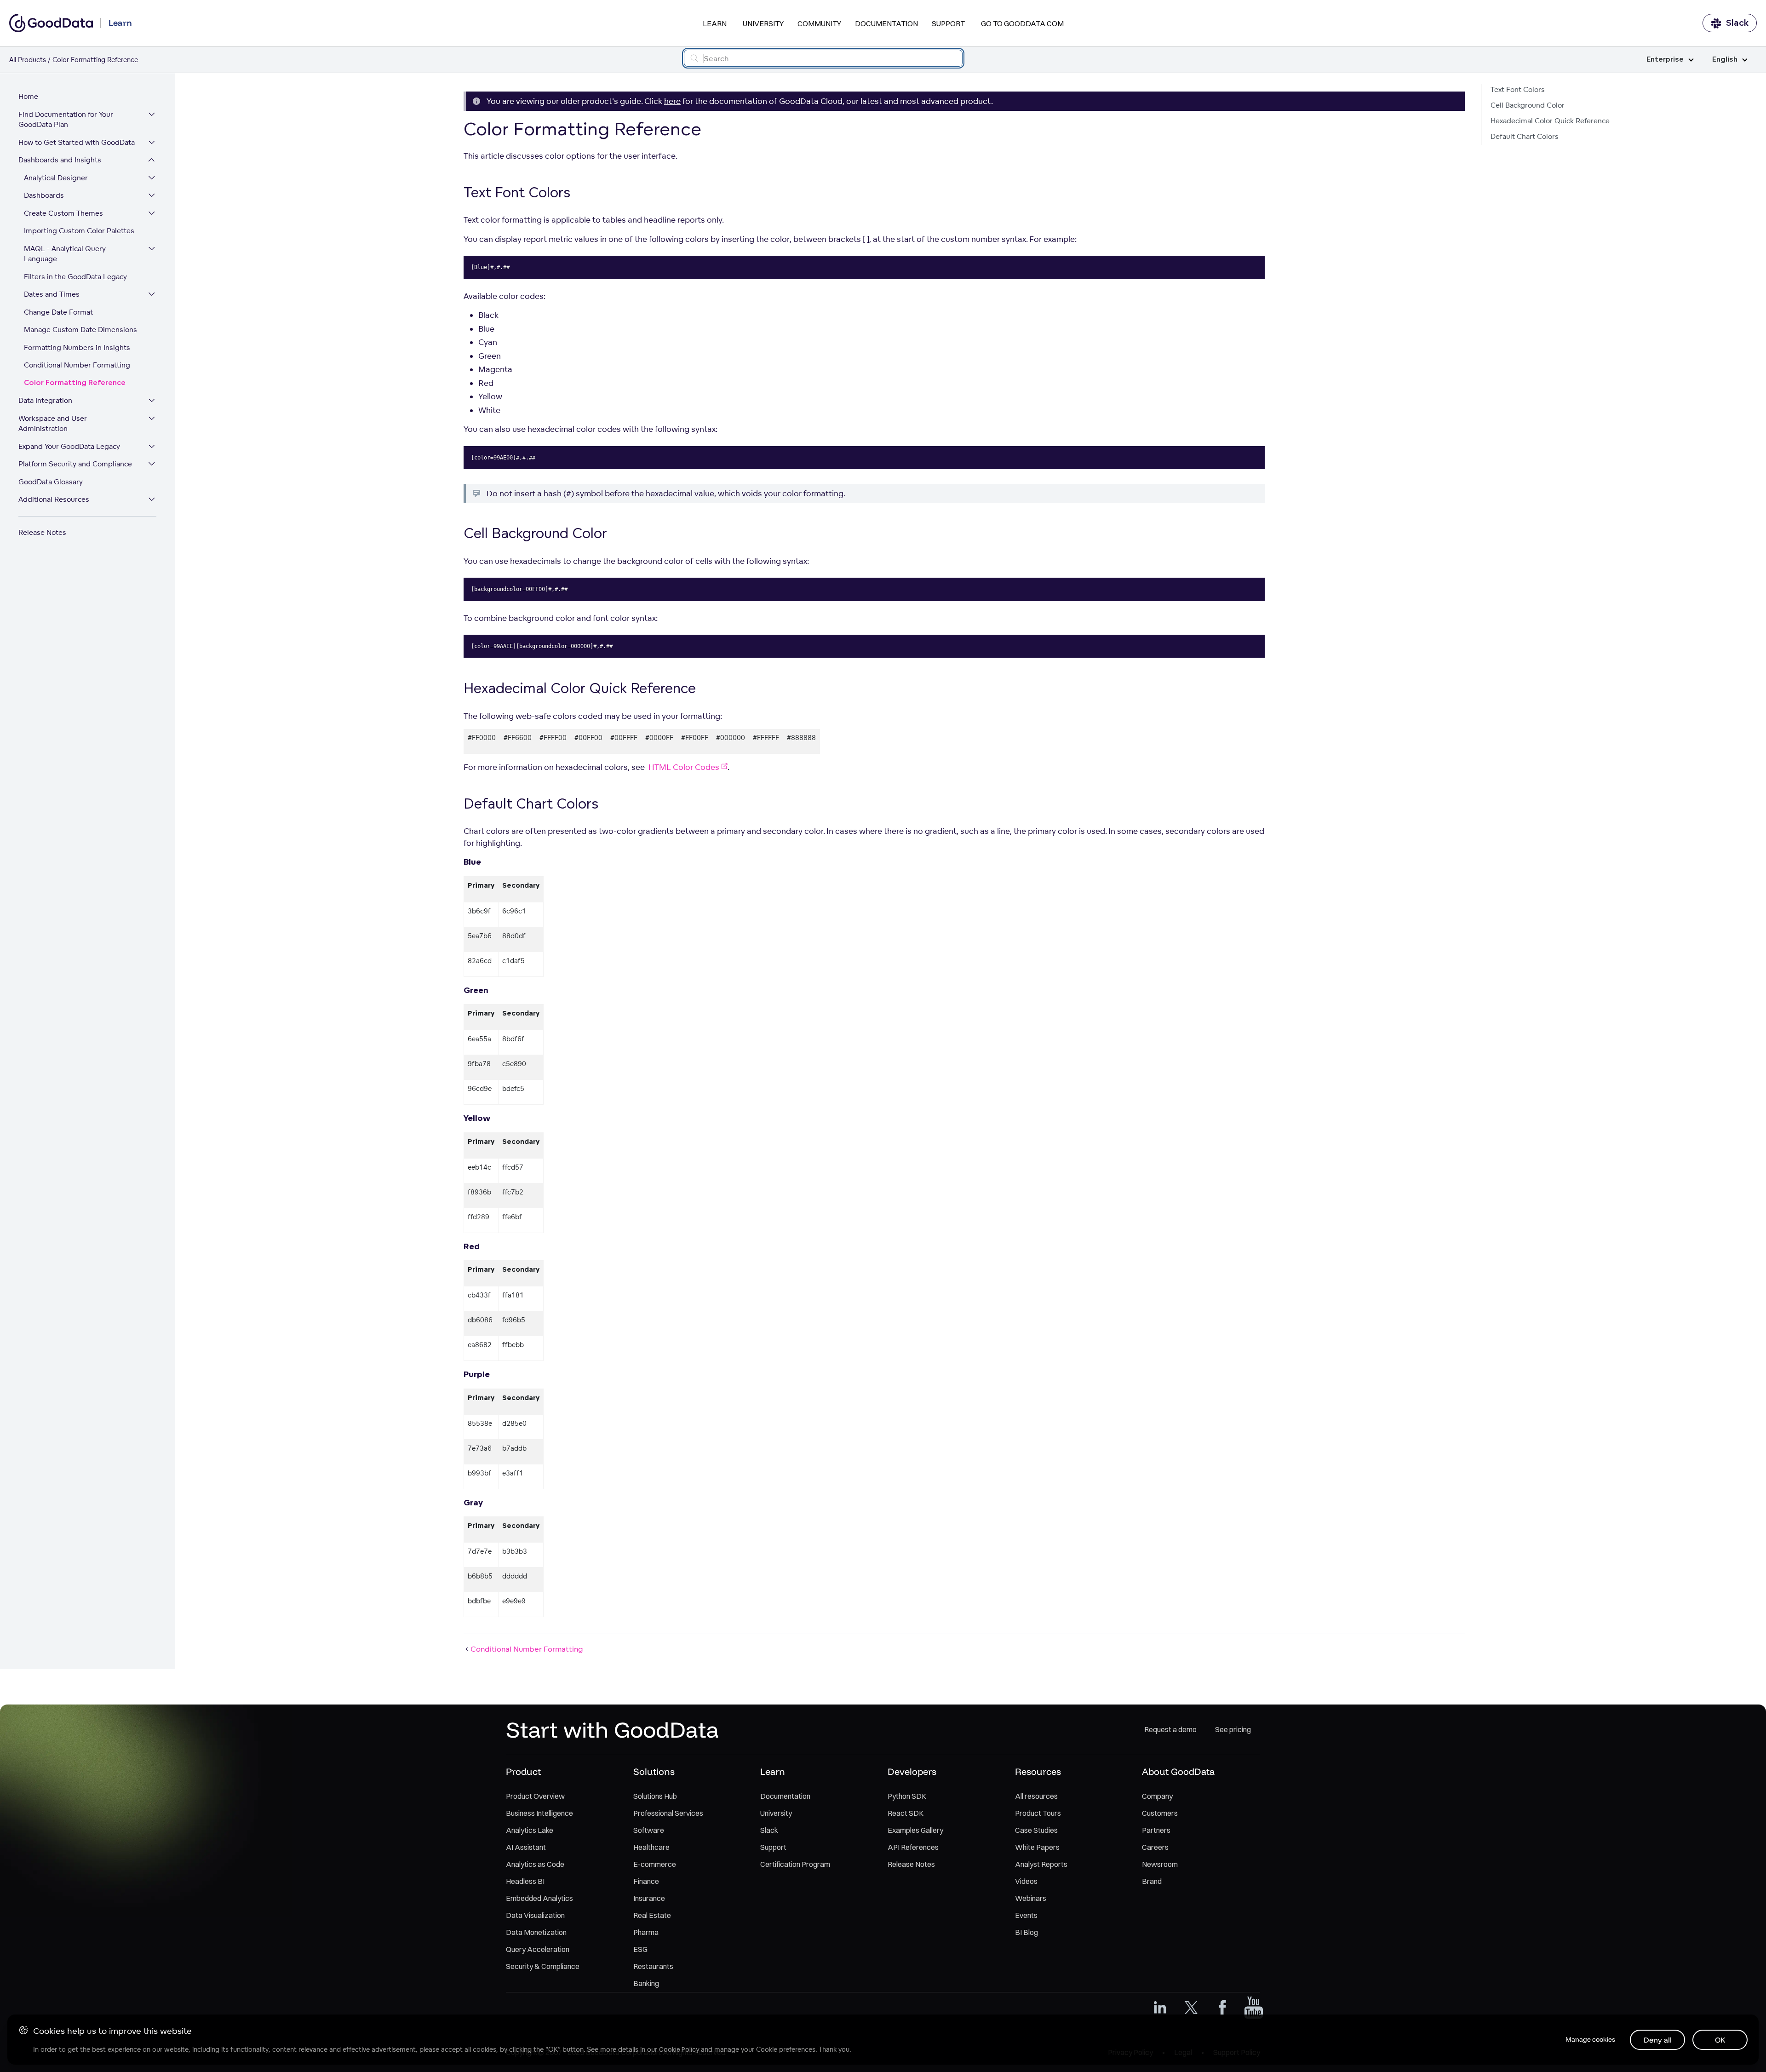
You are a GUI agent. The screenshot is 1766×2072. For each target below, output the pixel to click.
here (672, 101)
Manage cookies (1590, 2039)
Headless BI (525, 1881)
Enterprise (1665, 60)
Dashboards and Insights (60, 160)
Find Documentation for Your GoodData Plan (66, 120)
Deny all (1658, 2040)
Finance (646, 1881)
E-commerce (655, 1864)
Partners (1156, 1830)
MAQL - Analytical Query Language (65, 254)
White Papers (1037, 1847)
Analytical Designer (56, 178)
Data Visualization (535, 1915)
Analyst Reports (1041, 1864)
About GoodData (1178, 1771)
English (1725, 60)
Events (1026, 1915)
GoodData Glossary (51, 482)
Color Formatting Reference (75, 383)
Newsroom (1160, 1864)
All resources (1036, 1796)
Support (948, 23)
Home (28, 96)
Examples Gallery (915, 1830)
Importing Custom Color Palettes (79, 231)
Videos (1026, 1881)
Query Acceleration (538, 1949)
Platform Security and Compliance (75, 464)
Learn (715, 23)
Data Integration (45, 400)
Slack (1737, 23)
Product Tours (1038, 1813)
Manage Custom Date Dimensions (80, 330)
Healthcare (651, 1847)
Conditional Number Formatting (77, 365)
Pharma (646, 1932)
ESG (640, 1949)
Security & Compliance (543, 1966)
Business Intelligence (539, 1813)
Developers (912, 1771)
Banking (646, 1983)
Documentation (886, 23)
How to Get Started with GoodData (77, 142)
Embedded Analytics (539, 1898)
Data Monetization (536, 1932)
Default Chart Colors (1525, 136)
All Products (28, 60)
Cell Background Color (1528, 105)
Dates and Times (52, 294)
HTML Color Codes (684, 767)
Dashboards (44, 195)
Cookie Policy (679, 2049)
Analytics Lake (530, 1830)
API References (913, 1847)
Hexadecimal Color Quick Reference (1550, 121)
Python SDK (907, 1796)
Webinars (1031, 1898)
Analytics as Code (535, 1864)
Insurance (649, 1898)
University (763, 23)
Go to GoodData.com (1022, 23)
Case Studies (1036, 1830)
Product (523, 1771)
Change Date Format (58, 312)
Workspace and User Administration (53, 424)
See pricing (1233, 1729)
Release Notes (42, 532)
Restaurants (653, 1966)
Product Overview (535, 1796)
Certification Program (795, 1864)
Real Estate (652, 1915)
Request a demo (1170, 1729)
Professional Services (668, 1813)
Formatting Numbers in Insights (77, 347)
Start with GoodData (612, 1729)
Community (819, 23)
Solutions (654, 1771)
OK (1720, 2040)
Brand (1152, 1881)
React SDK (906, 1813)
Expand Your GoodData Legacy (69, 446)
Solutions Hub (655, 1796)
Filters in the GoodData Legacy (75, 277)
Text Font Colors (1518, 89)
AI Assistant (526, 1847)
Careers (1155, 1847)
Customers (1160, 1813)
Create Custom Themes (63, 213)
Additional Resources (54, 499)
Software (649, 1830)
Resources (1038, 1771)
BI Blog (1026, 1932)
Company (1157, 1796)
